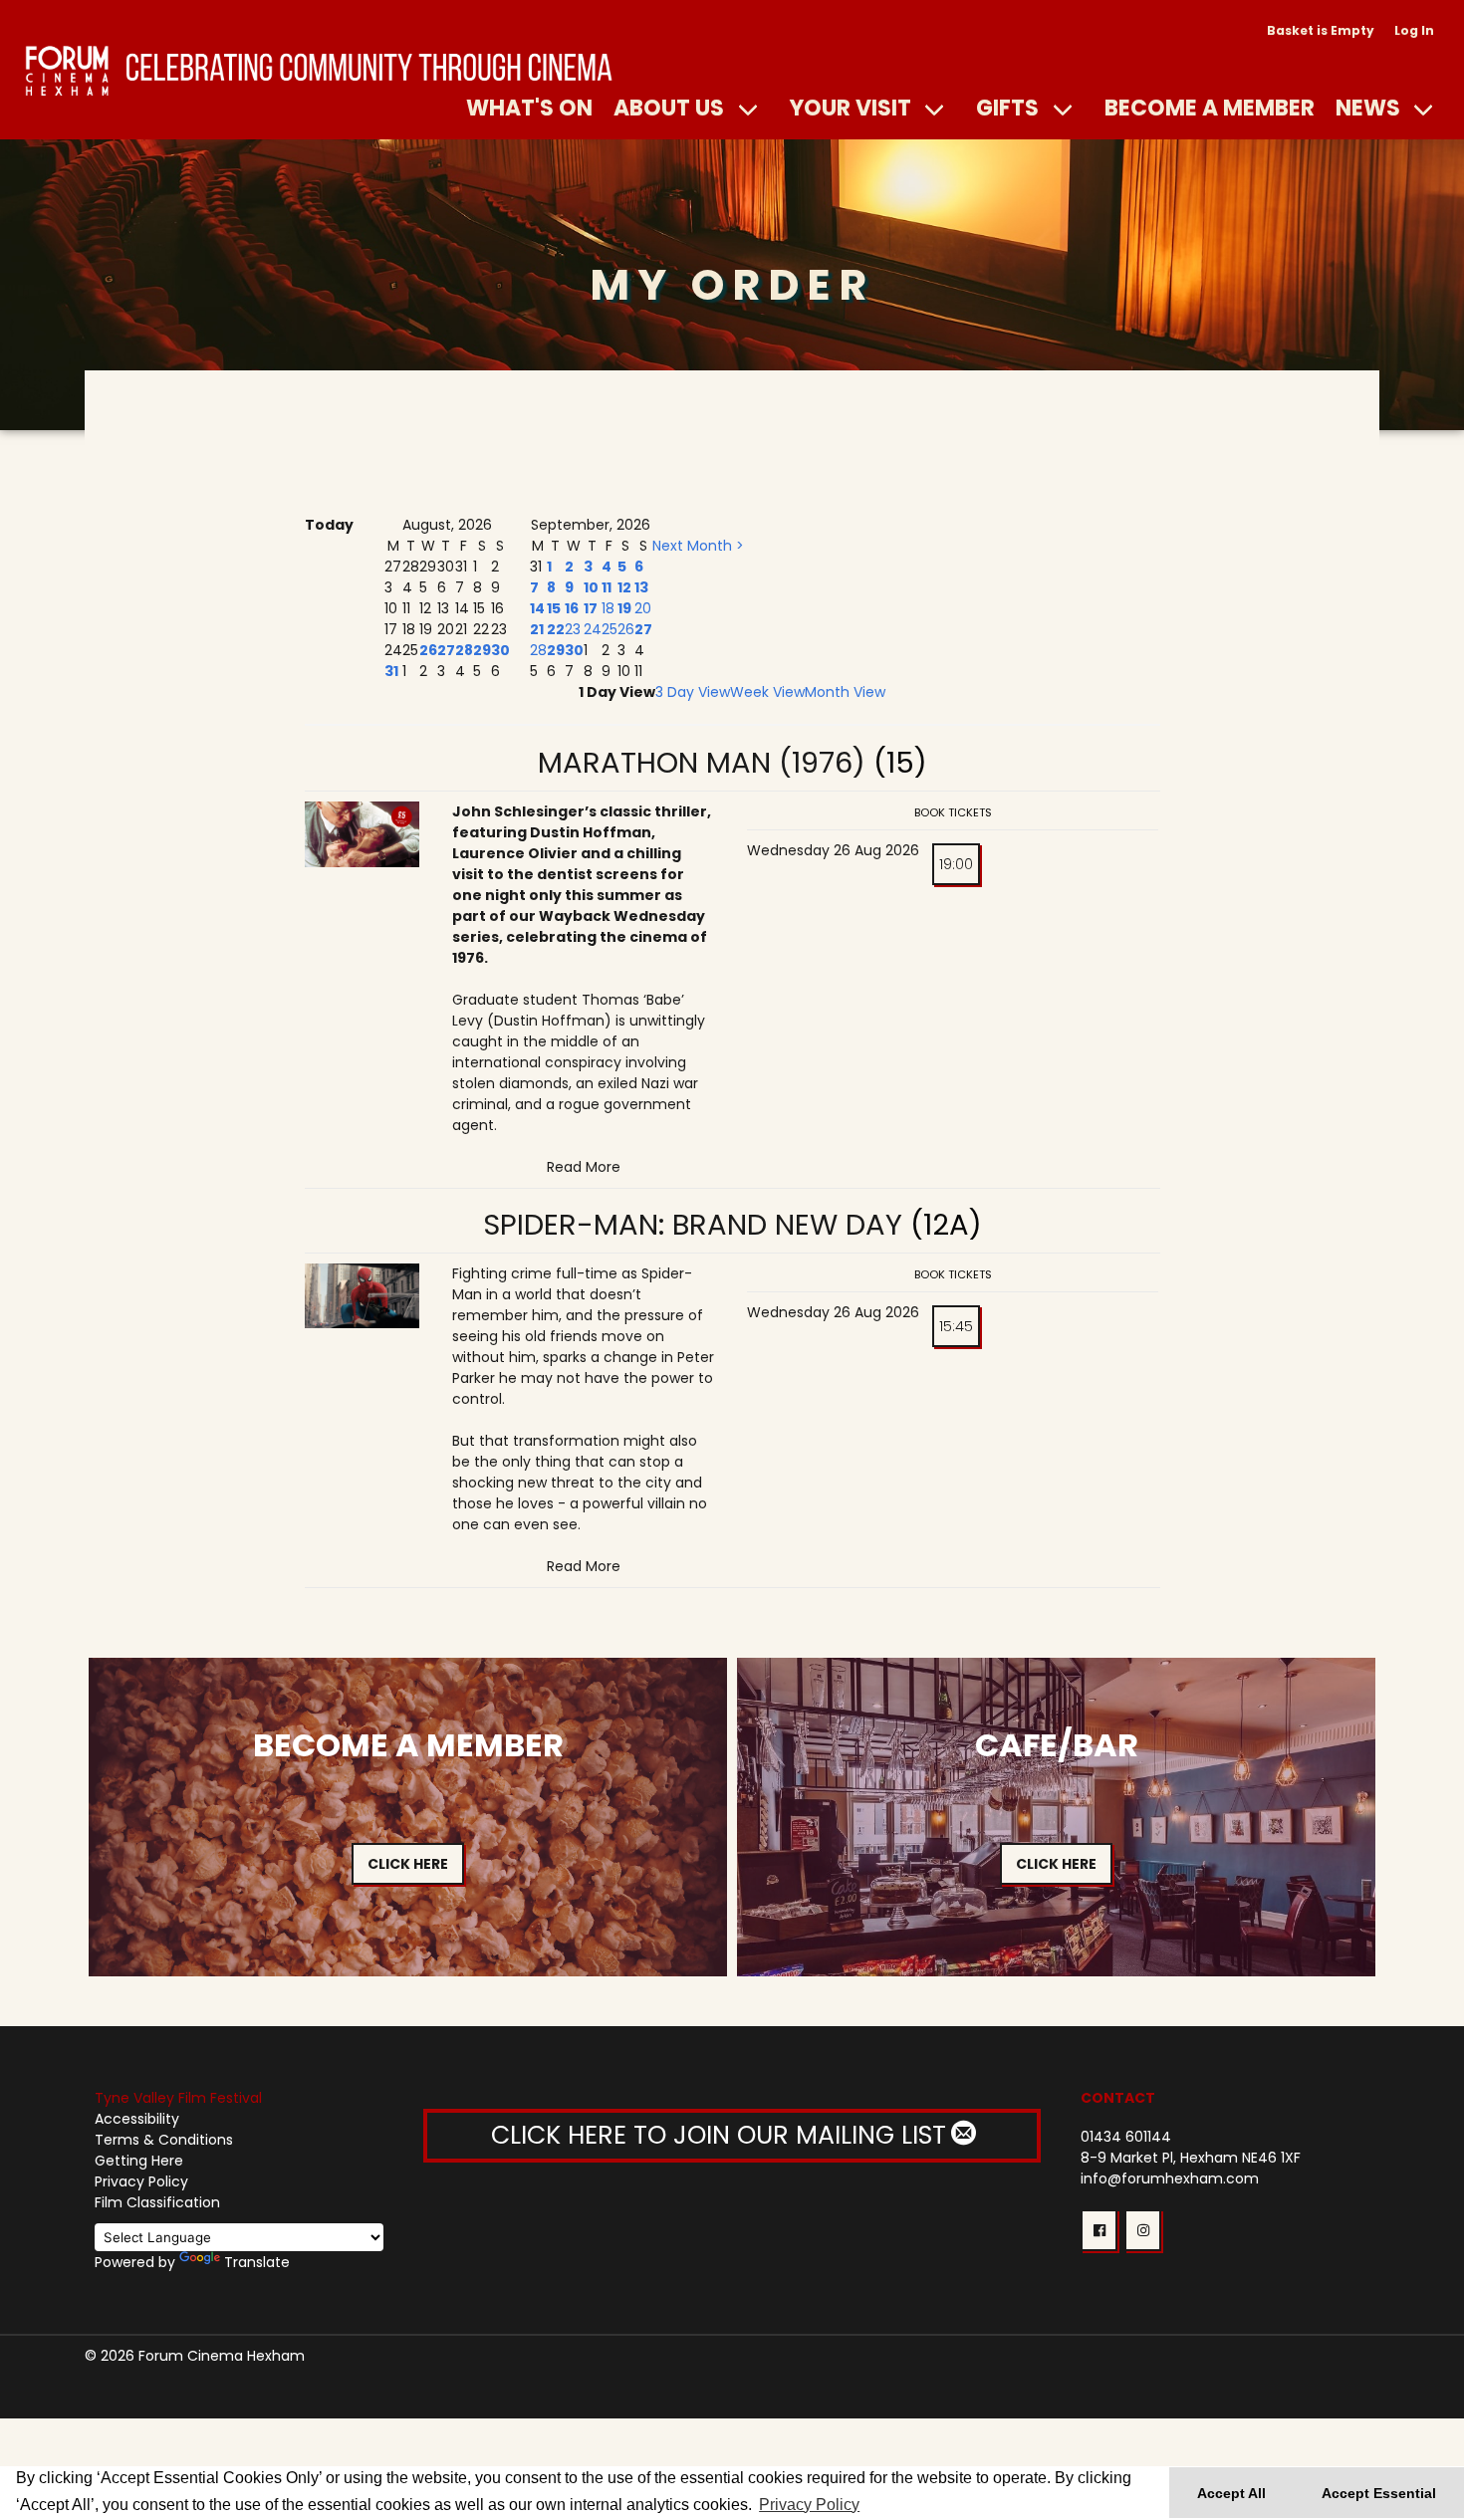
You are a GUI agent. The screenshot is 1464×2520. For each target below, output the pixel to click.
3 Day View (693, 692)
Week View (767, 692)
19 (624, 608)
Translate (257, 2262)
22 (556, 629)
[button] (1099, 2230)
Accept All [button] (1231, 2493)
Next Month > (698, 546)
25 (610, 629)
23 (573, 629)
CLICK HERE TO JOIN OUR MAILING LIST (722, 2135)
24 (593, 629)
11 (607, 587)
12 (624, 587)
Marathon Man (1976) (702, 763)
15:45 (956, 1326)
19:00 (956, 864)
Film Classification (157, 2202)
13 (641, 587)
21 (537, 629)
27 (446, 650)
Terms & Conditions (164, 2140)
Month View (845, 692)
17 (591, 608)
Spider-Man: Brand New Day (693, 1225)
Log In (1414, 30)
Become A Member (1210, 108)
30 (500, 650)
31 (391, 671)
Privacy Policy (141, 2181)
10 (591, 587)
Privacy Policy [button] (809, 2505)
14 (537, 608)
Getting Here (139, 2161)
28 (464, 650)
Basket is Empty (1321, 30)
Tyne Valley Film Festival (178, 2098)
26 (428, 650)
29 (482, 650)
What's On (529, 108)
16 (572, 608)
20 (643, 608)
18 (608, 608)
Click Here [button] (408, 1864)
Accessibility (137, 2119)
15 (554, 608)
